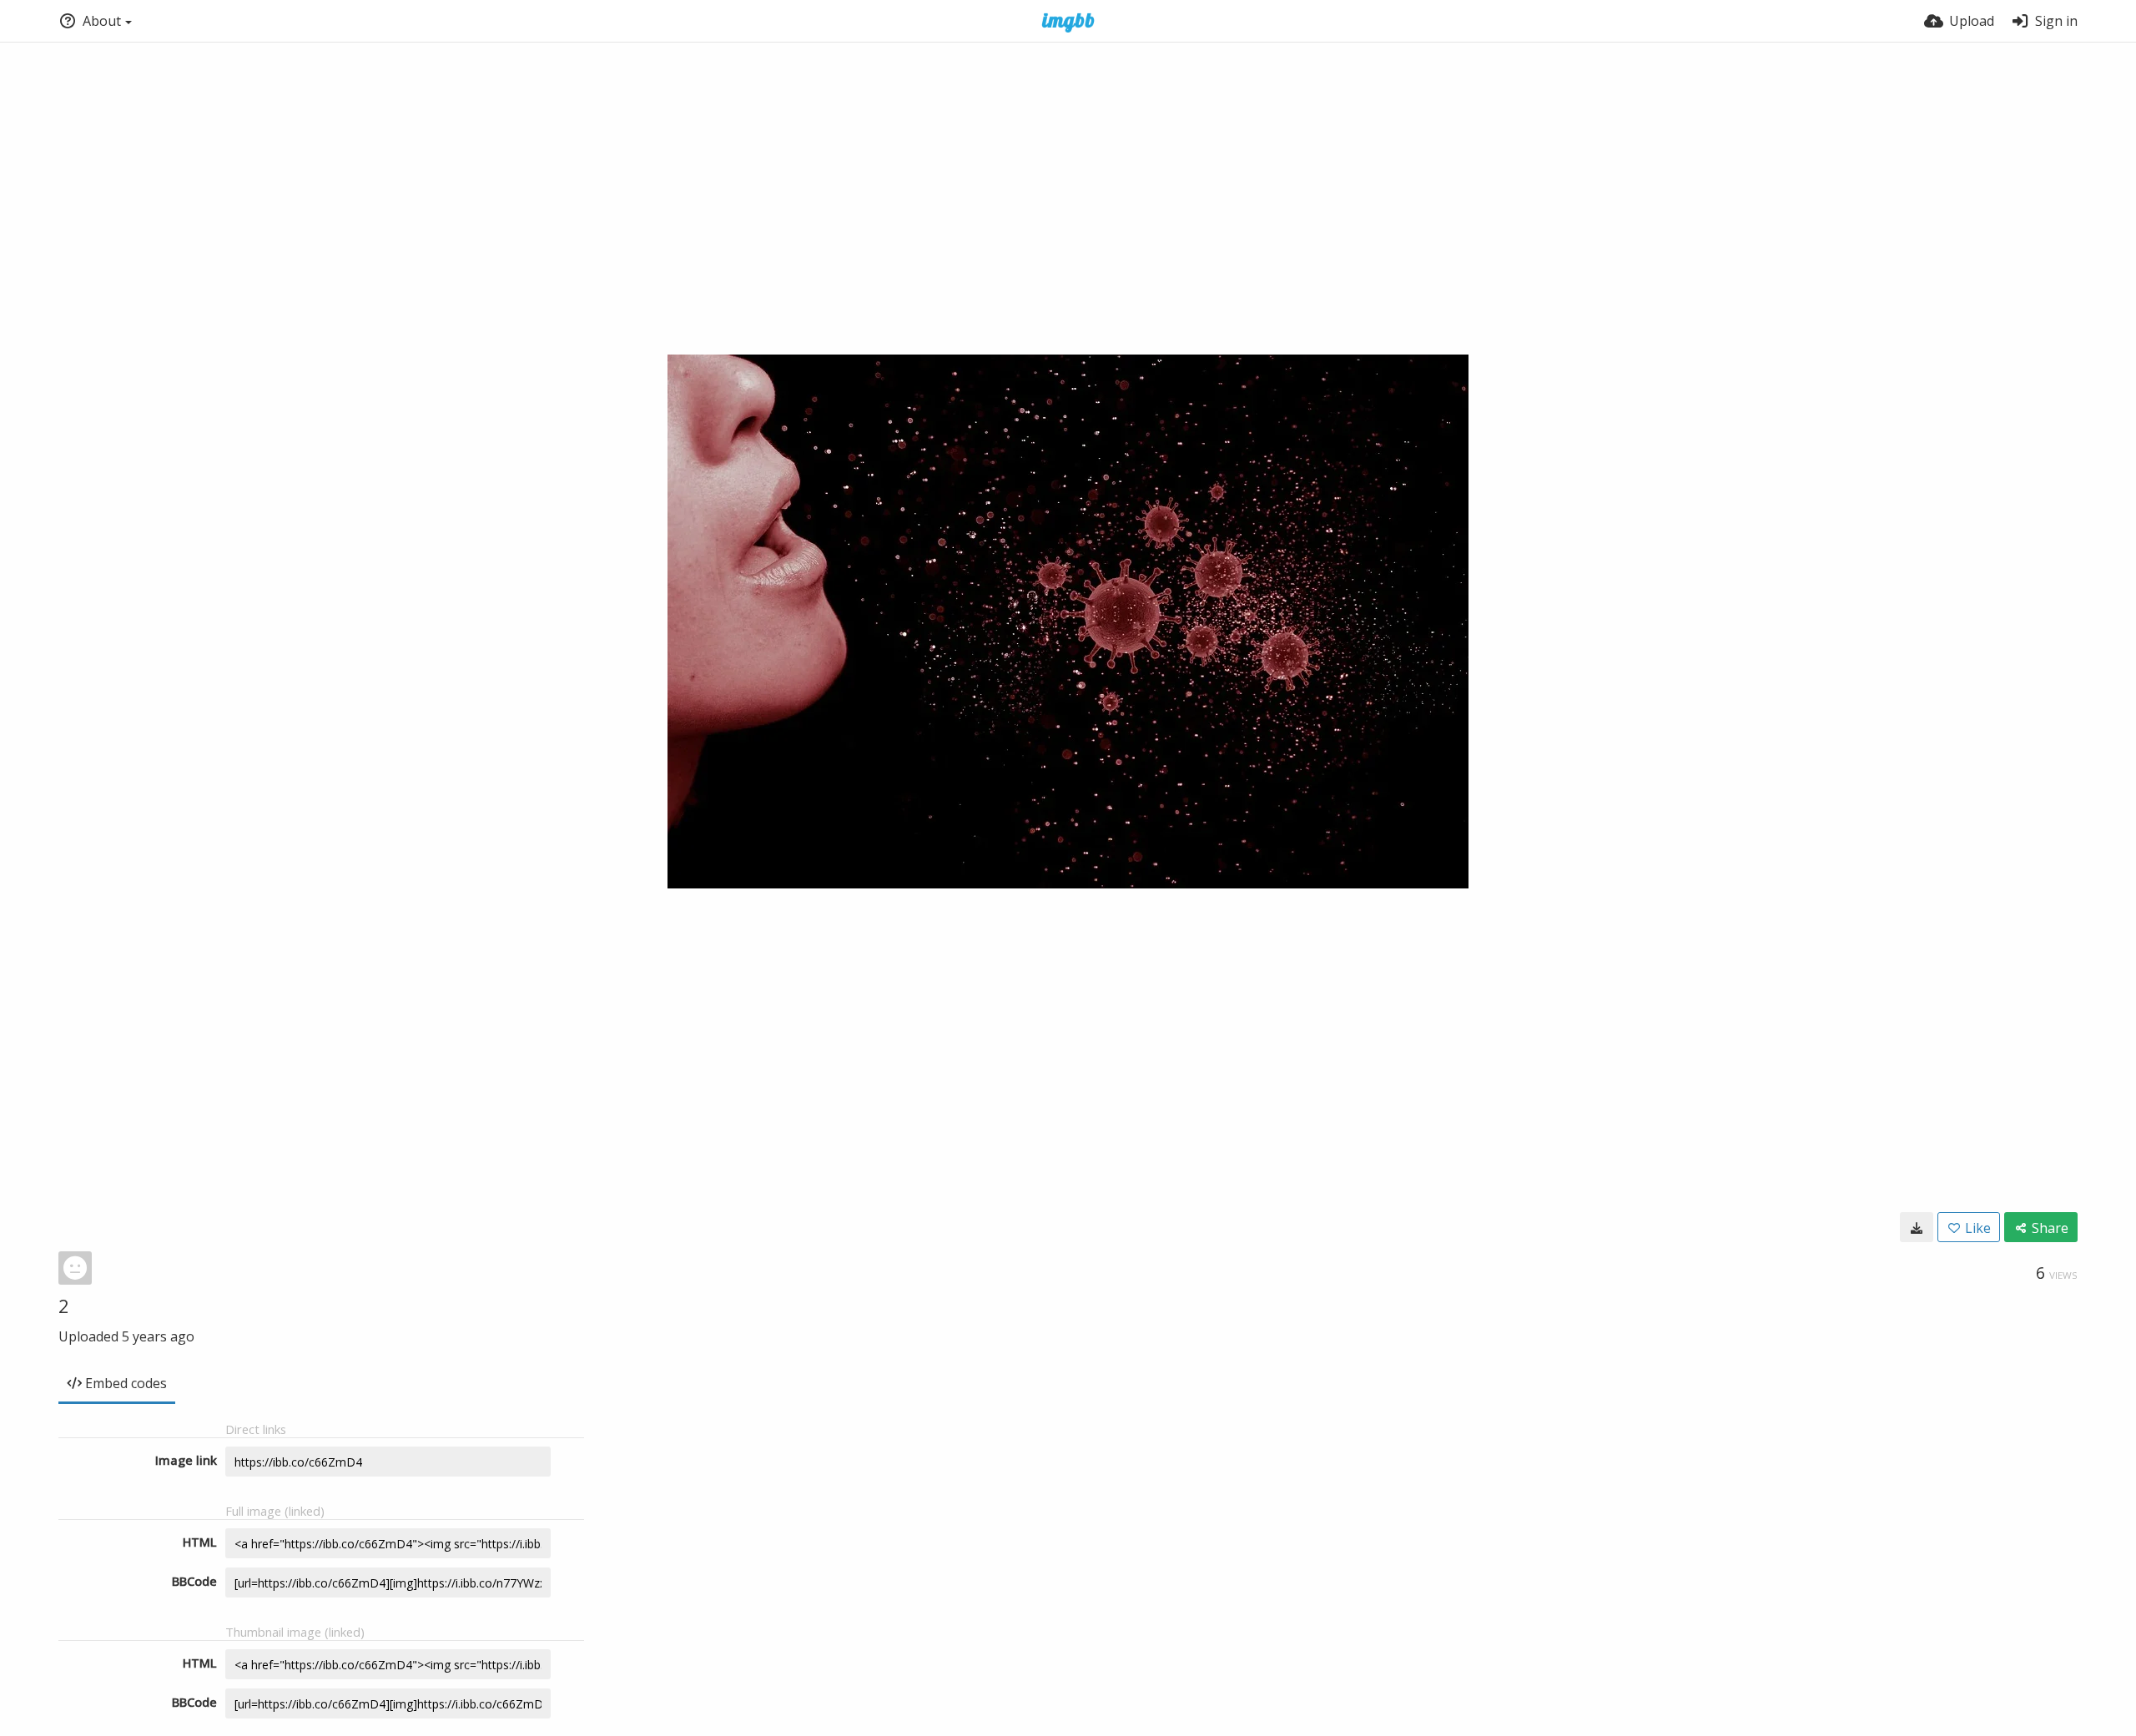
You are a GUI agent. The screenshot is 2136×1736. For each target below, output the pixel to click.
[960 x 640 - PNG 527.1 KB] (1917, 1227)
